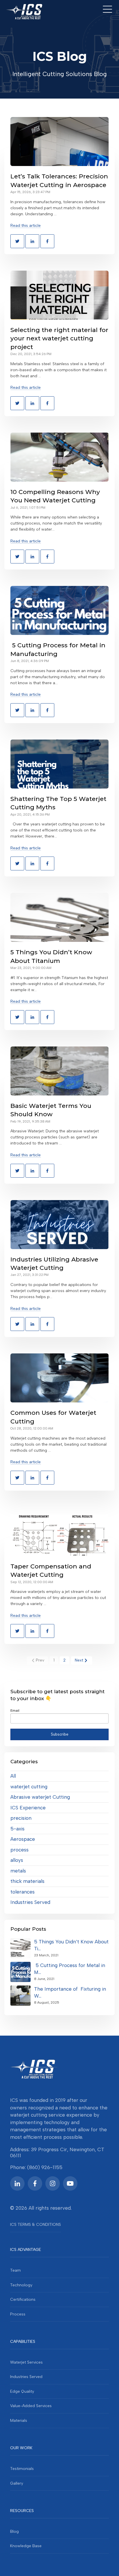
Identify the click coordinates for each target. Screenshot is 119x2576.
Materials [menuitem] (19, 2421)
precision (21, 1818)
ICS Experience (28, 1808)
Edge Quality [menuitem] (22, 2391)
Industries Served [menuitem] (26, 2377)
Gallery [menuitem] (17, 2483)
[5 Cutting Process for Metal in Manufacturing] (59, 610)
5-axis (17, 1829)
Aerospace (23, 1839)
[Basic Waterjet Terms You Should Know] (59, 1071)
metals (18, 1871)
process (19, 1850)
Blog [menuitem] (14, 2531)
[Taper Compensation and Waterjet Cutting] (59, 1532)
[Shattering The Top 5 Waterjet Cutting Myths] (59, 764)
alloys (17, 1860)
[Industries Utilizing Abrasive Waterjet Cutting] (59, 1225)
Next (79, 1660)
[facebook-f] (35, 2183)
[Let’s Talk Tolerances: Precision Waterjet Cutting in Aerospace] (59, 142)
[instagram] (53, 2183)
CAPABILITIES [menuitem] (23, 2342)
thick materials (27, 1881)
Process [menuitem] (18, 2314)
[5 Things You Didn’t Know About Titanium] (59, 917)
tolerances (23, 1892)
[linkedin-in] (17, 2183)
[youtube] (70, 2183)
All (13, 1776)
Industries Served (30, 1902)
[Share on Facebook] (47, 241)
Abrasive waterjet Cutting (40, 1797)
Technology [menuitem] (21, 2285)
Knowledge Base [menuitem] (26, 2546)
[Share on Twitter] (17, 241)
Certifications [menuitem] (23, 2299)
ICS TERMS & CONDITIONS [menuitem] (36, 2225)
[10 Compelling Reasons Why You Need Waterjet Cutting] (59, 457)
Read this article (26, 226)
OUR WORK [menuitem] (21, 2448)
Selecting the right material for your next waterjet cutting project (59, 338)
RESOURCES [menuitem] (22, 2511)
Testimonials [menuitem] (22, 2469)
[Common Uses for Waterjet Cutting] (59, 1378)
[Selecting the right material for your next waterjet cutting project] (59, 295)
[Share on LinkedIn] (32, 241)
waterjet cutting (29, 1787)
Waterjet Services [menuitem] (26, 2362)
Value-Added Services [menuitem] (31, 2406)
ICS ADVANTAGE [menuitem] (26, 2250)
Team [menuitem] (15, 2270)
